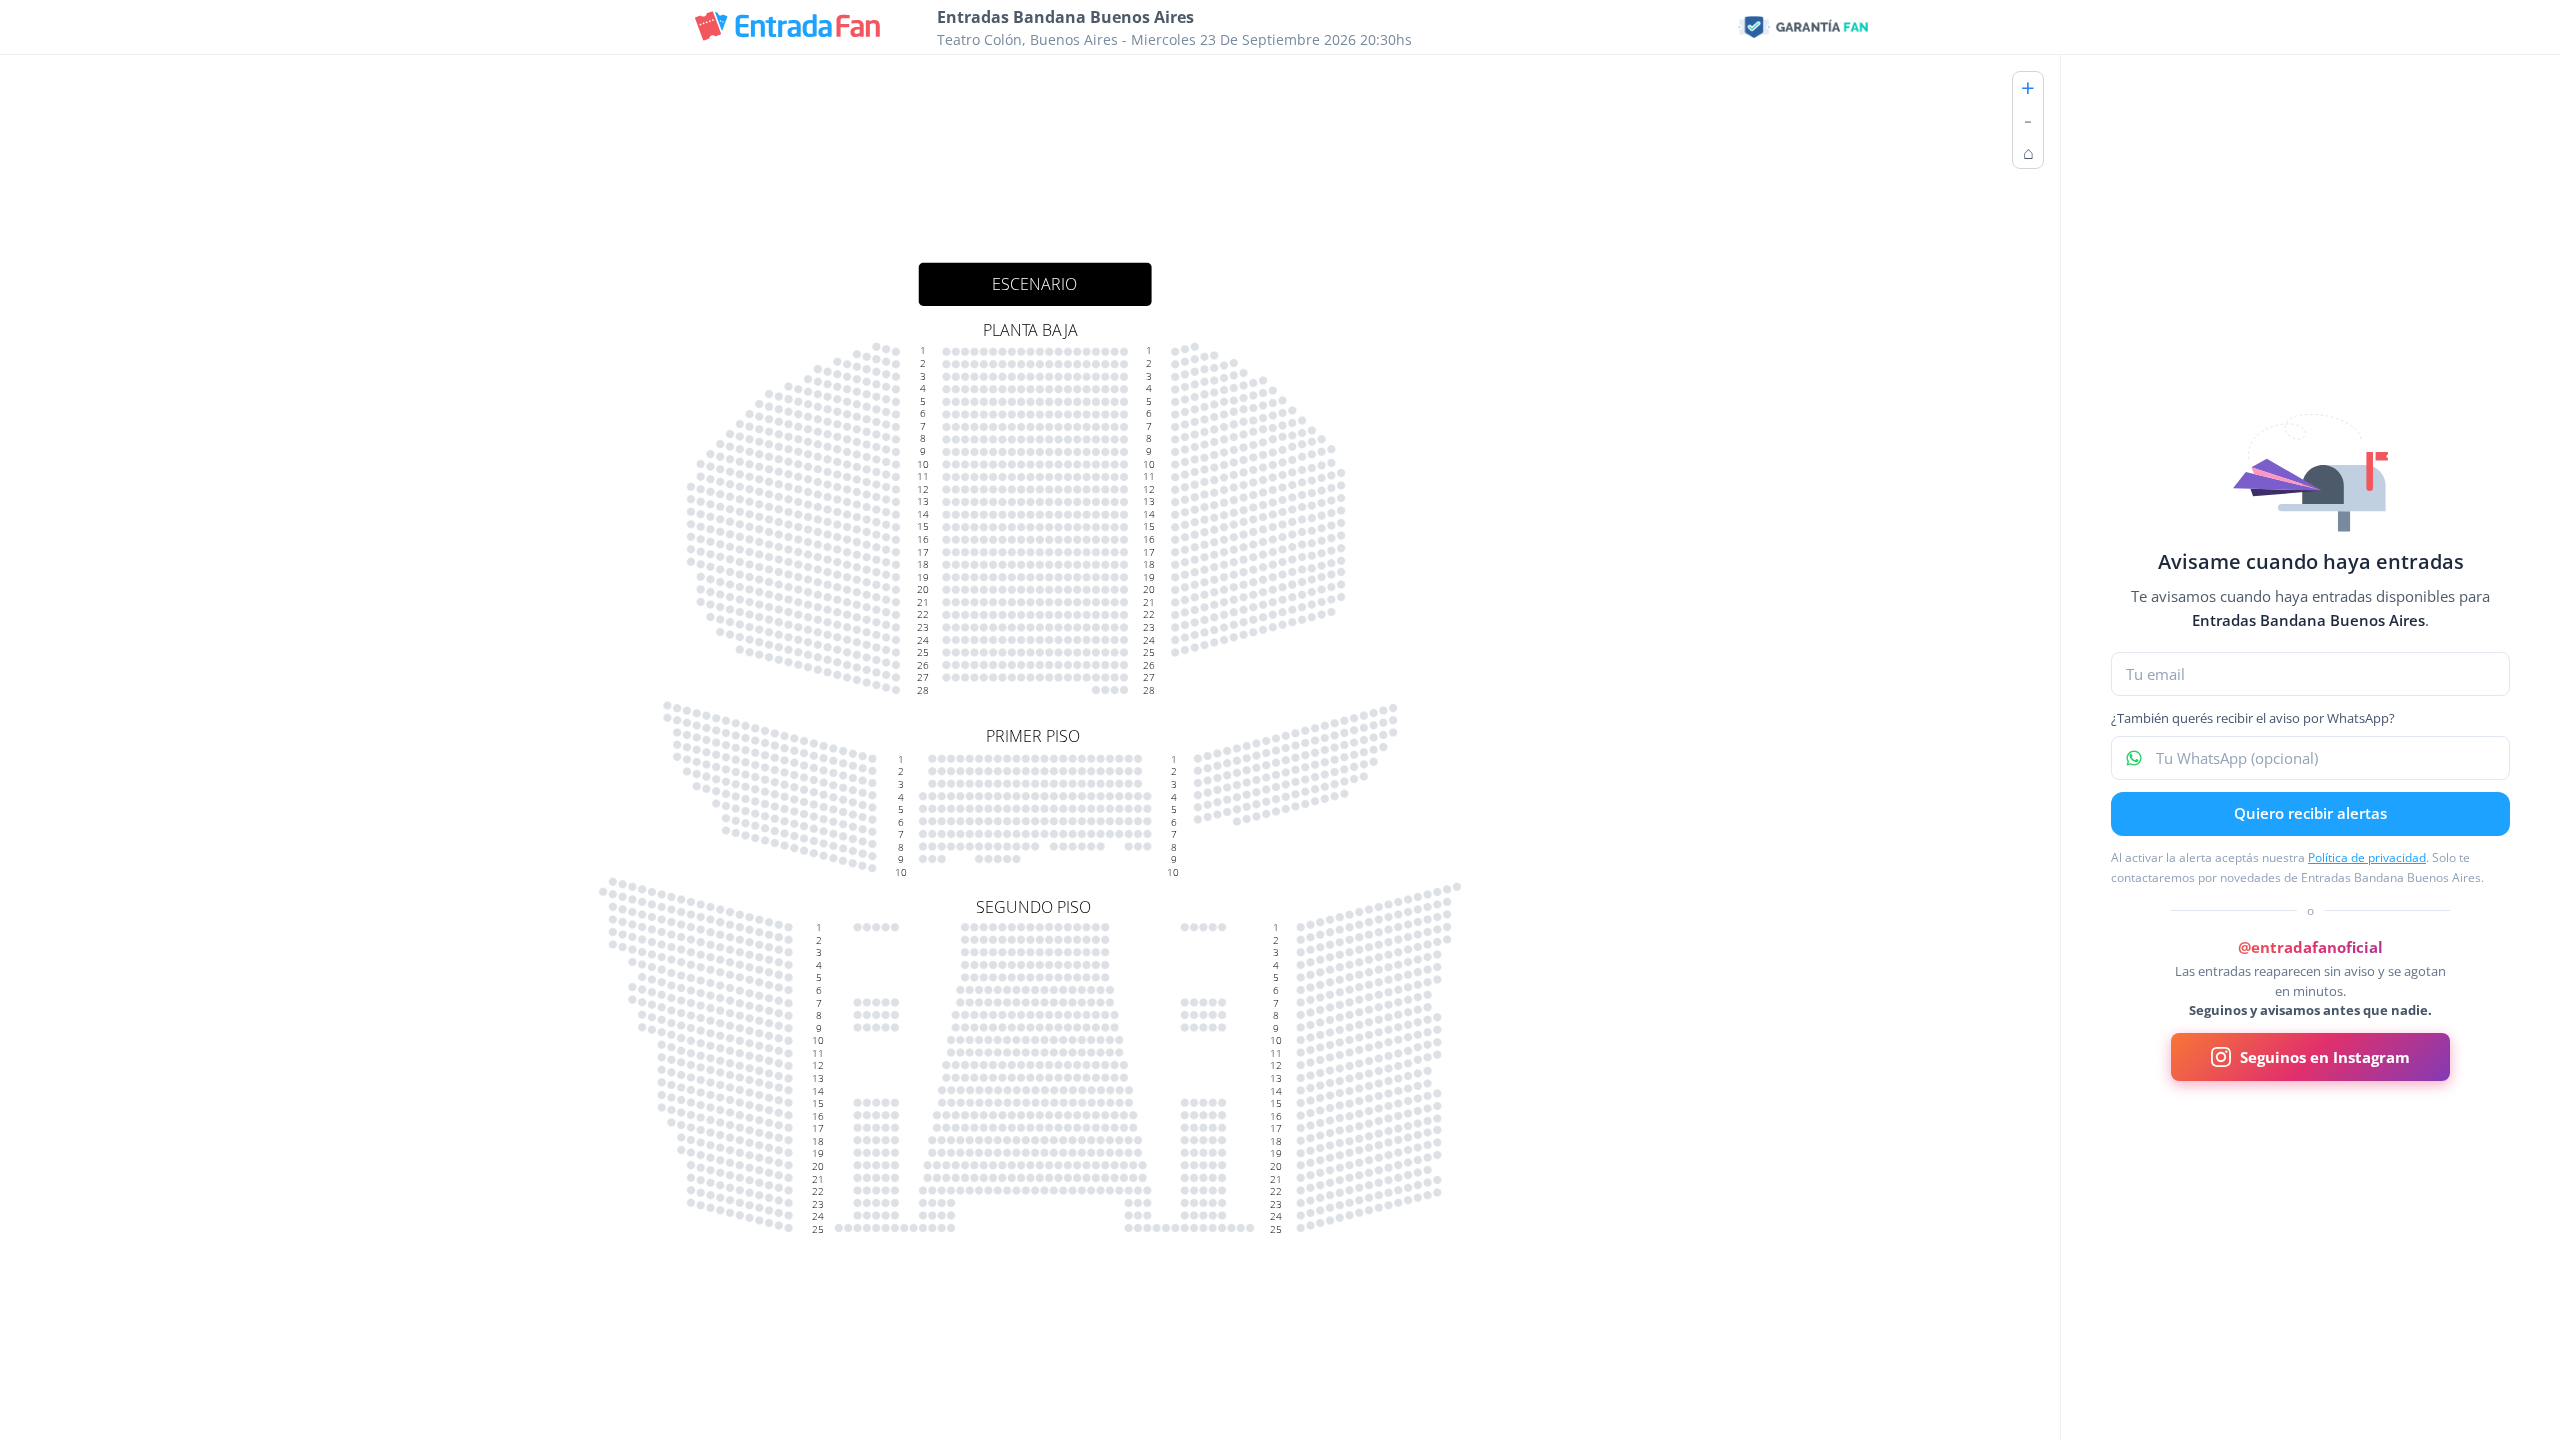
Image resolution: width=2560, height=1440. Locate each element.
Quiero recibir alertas (2310, 813)
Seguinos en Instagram (2325, 1057)
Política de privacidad (2367, 857)
